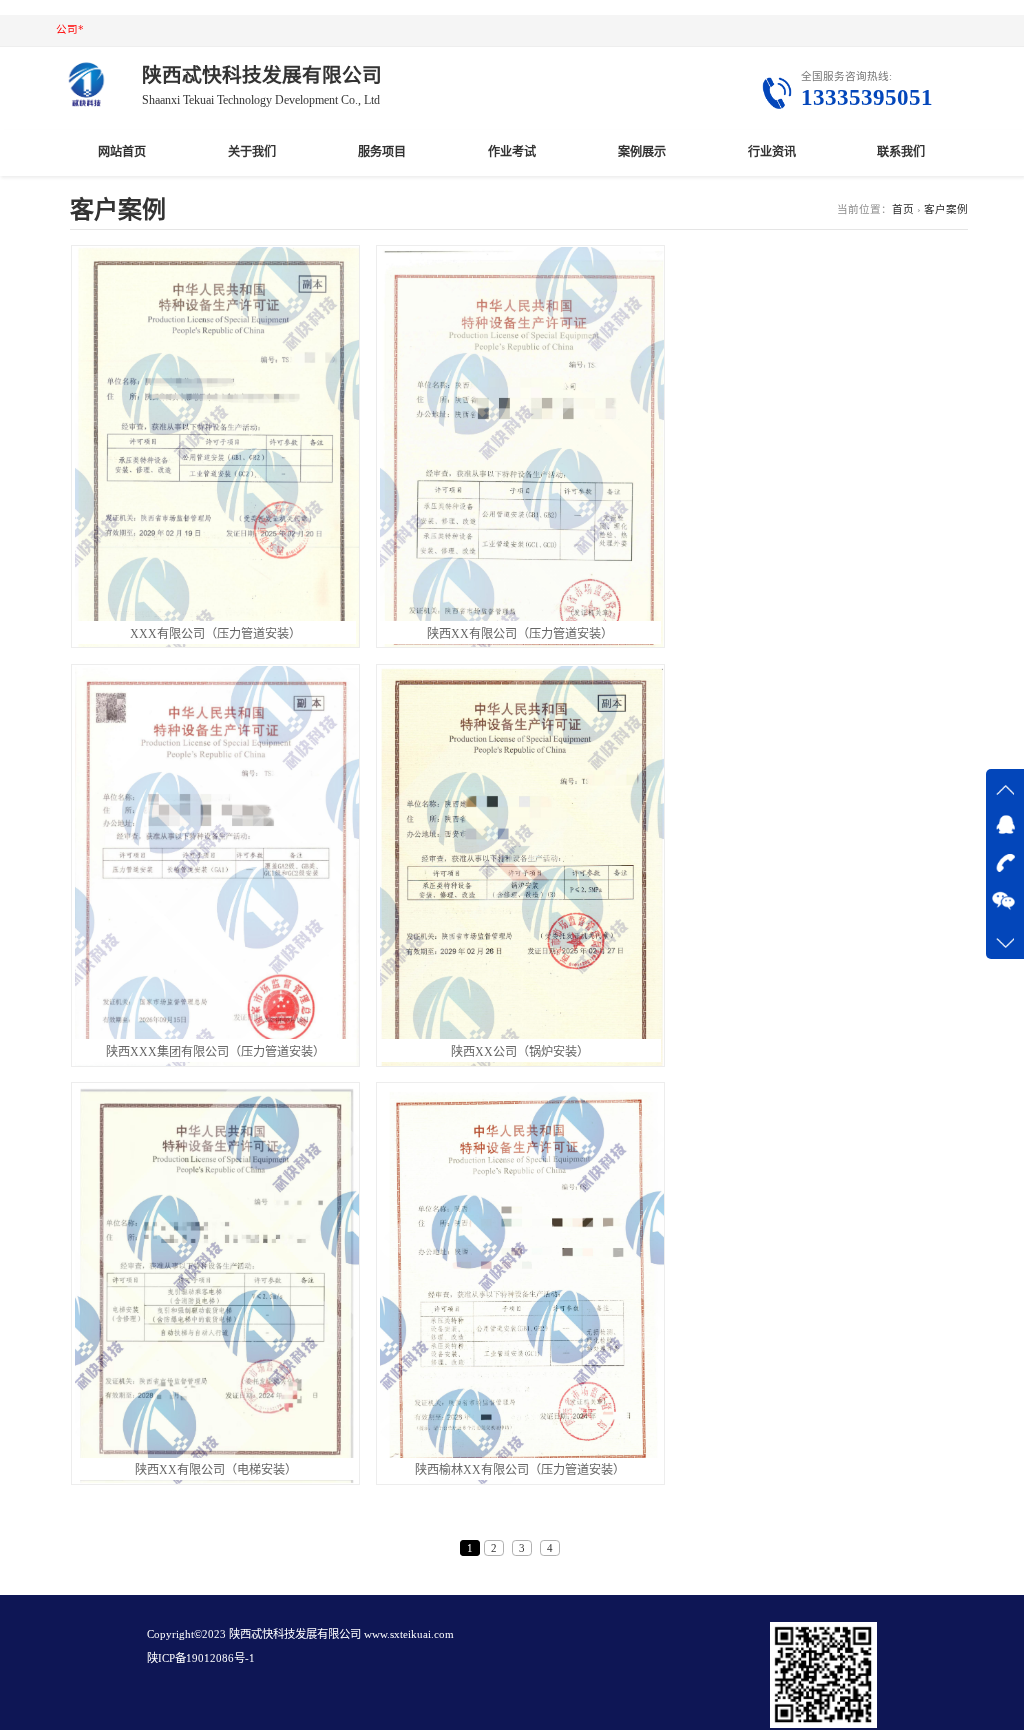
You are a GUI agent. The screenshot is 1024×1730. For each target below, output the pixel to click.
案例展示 (642, 152)
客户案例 (946, 209)
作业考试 (512, 152)
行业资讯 (772, 152)
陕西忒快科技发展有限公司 (295, 1634)
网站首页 (122, 152)
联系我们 (901, 152)
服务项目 (382, 152)
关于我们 (252, 152)
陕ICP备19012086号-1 (201, 1658)
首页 (903, 209)
